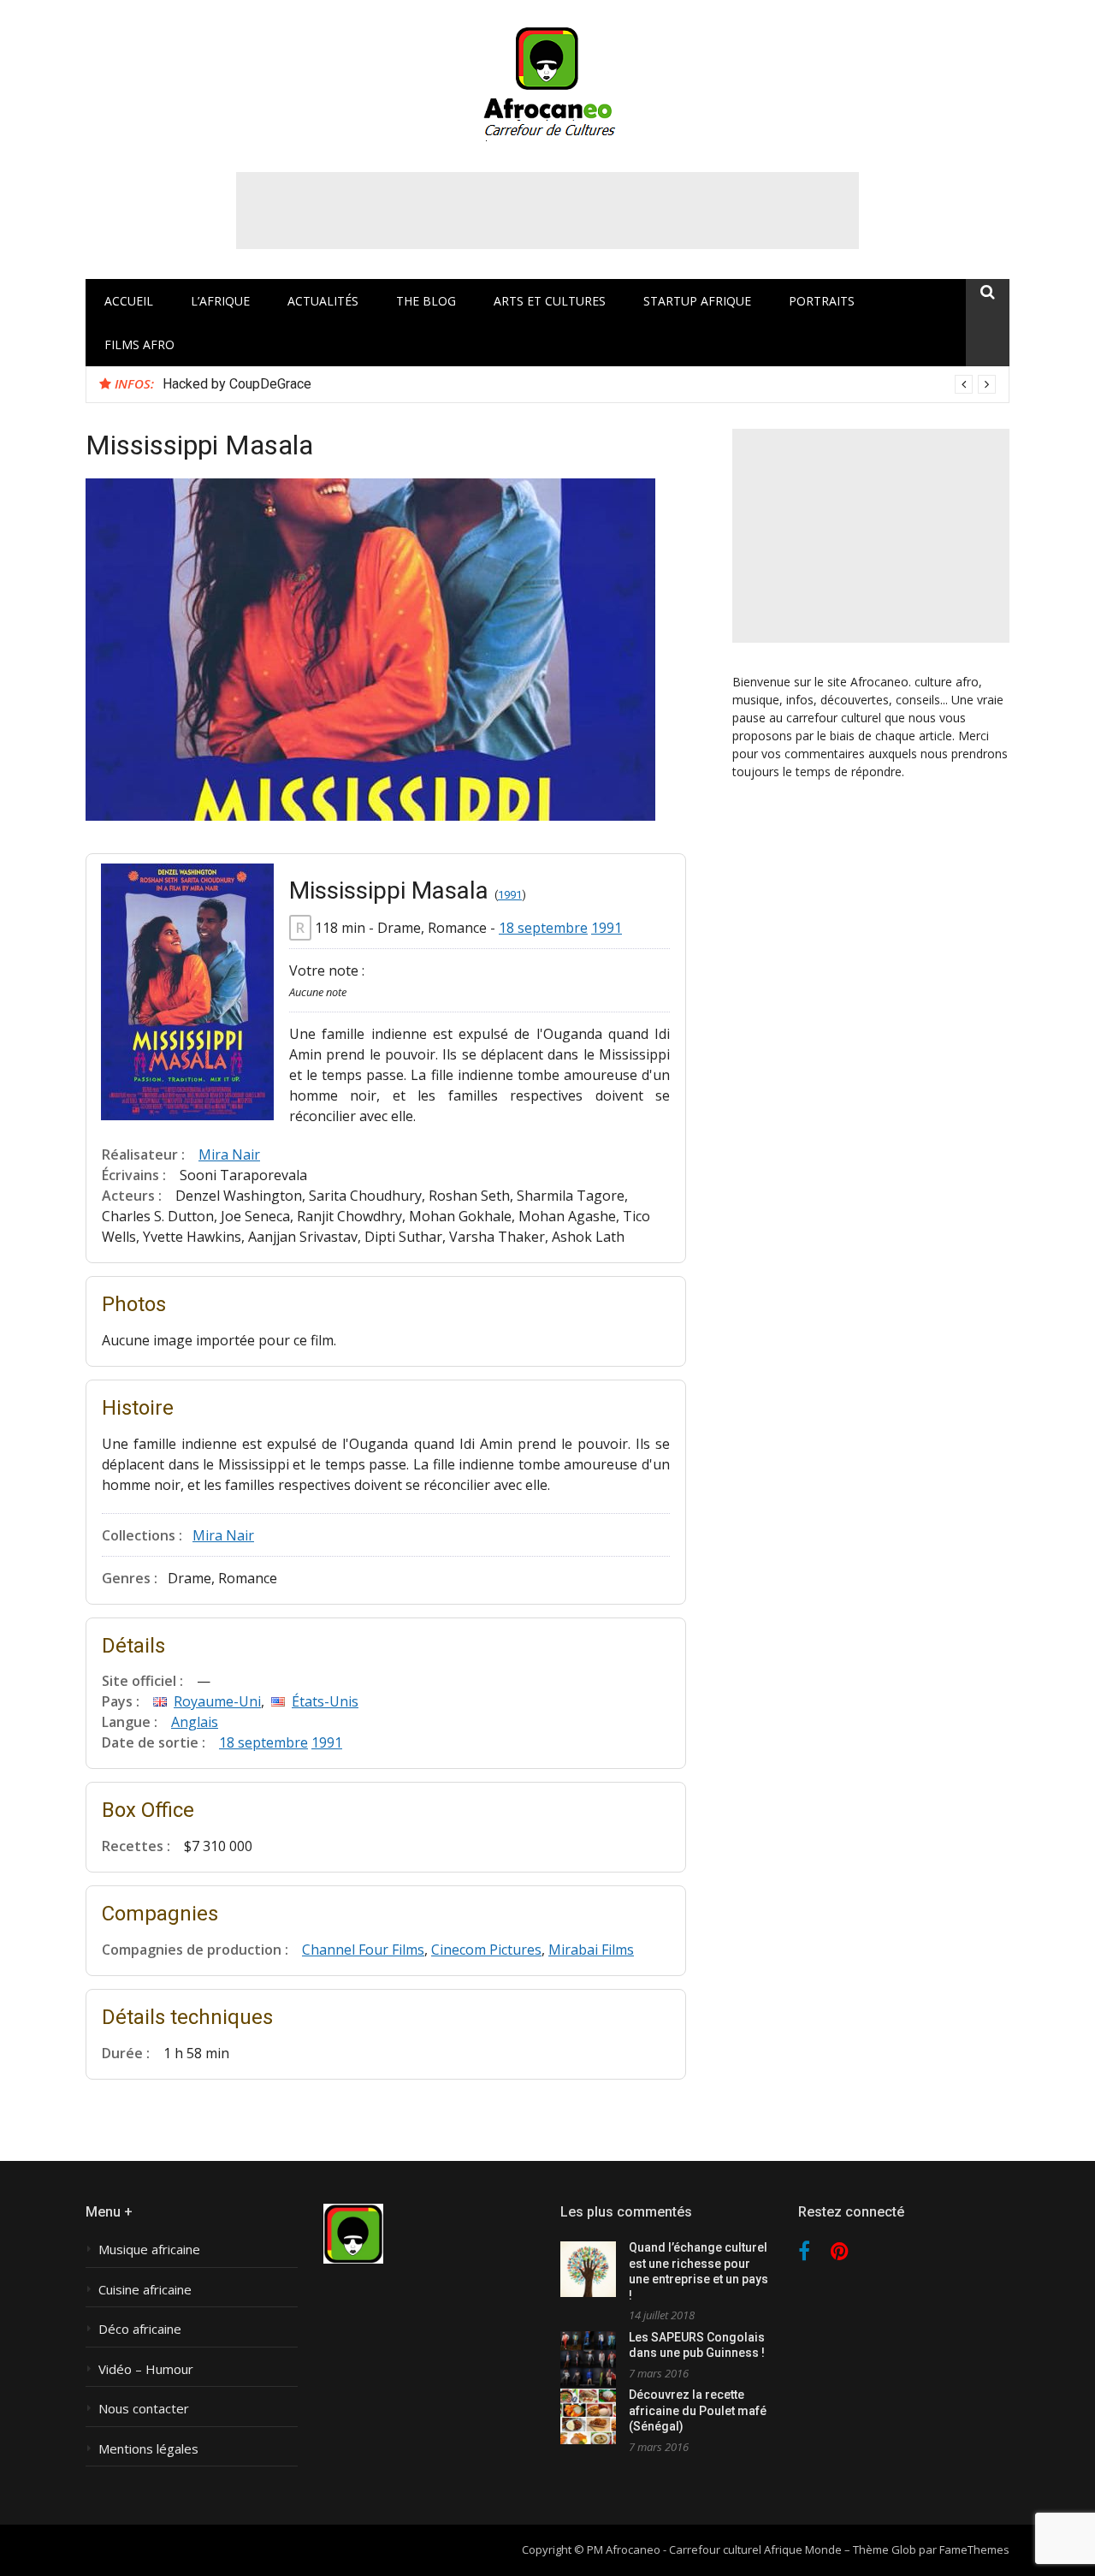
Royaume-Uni (217, 1701)
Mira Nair (229, 1154)
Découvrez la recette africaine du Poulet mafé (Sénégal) (698, 2410)
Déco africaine (140, 2329)
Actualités (323, 301)
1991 (510, 895)
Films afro (139, 344)
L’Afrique (220, 301)
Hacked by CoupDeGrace (237, 384)
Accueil (129, 301)
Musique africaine (149, 2250)
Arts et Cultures (550, 301)
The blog (426, 301)
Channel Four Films (363, 1950)
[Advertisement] (547, 211)
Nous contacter (144, 2409)
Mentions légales (148, 2449)
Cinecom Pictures (486, 1950)
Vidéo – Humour (146, 2369)
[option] (579, 384)
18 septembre (543, 928)
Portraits (822, 301)
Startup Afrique (697, 301)
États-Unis (325, 1701)
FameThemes (974, 2549)
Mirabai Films (591, 1950)
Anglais (195, 1722)
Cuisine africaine (145, 2290)
